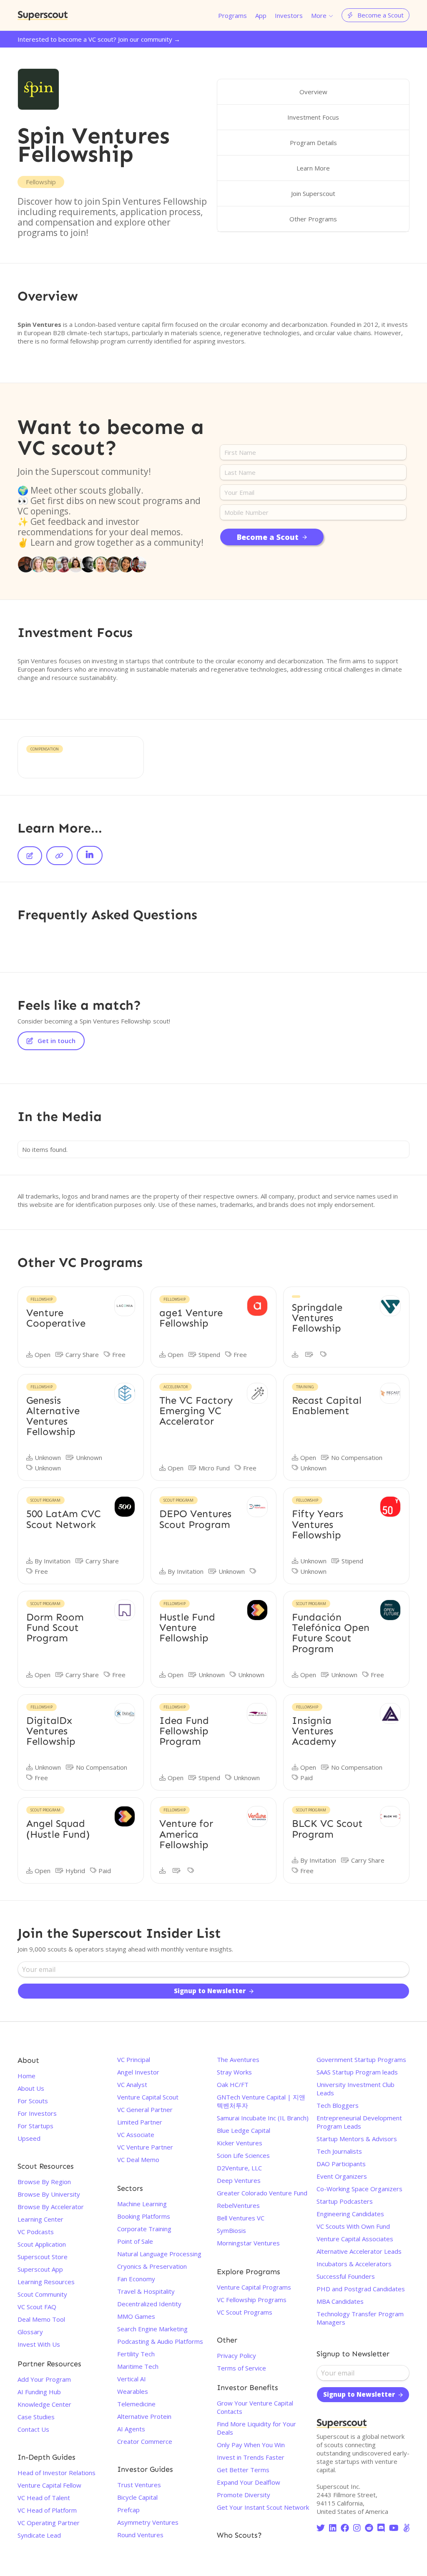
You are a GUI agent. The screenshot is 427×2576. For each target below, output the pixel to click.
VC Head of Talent (44, 2498)
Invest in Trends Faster (251, 2457)
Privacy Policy (236, 2355)
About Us (31, 2088)
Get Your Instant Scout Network (263, 2507)
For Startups (35, 2126)
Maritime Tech (138, 2366)
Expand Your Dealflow (249, 2482)
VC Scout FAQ (37, 2307)
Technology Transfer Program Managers (360, 2318)
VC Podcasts (36, 2232)
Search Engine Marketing (152, 2329)
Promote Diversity (244, 2495)
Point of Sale (135, 2241)
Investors (289, 15)
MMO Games (136, 2316)
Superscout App (40, 2269)
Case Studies (36, 2417)
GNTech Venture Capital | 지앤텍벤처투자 (261, 2101)
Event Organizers (342, 2176)
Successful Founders (346, 2276)
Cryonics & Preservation (152, 2266)
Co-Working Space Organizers (359, 2189)
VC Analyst (132, 2084)
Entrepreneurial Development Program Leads (359, 2122)
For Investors (37, 2113)
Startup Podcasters (345, 2201)
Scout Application (42, 2244)
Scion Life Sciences (243, 2155)
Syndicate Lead (39, 2535)
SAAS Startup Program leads (357, 2072)
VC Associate (136, 2135)
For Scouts (33, 2101)
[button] (322, 15)
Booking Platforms (144, 2216)
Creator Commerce (145, 2441)
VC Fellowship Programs (252, 2300)
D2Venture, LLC (239, 2168)
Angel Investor (138, 2072)
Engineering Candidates (350, 2214)
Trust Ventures (139, 2485)
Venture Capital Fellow (49, 2485)
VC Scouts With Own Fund (353, 2226)
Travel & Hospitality (146, 2291)
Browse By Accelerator (51, 2207)
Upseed (29, 2138)
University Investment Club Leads (355, 2089)
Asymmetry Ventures (148, 2522)
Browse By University (49, 2194)
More (319, 15)
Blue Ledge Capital (244, 2130)
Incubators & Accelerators (354, 2264)
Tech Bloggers (338, 2105)
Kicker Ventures (240, 2143)
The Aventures (238, 2059)
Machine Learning (142, 2204)
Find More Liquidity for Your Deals (256, 2428)
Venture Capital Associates (355, 2239)
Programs (232, 15)
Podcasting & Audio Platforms (160, 2341)
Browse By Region (44, 2182)
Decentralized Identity (149, 2304)
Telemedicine (136, 2404)
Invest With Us (39, 2344)
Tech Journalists (339, 2151)
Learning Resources (46, 2282)
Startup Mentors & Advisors (357, 2139)
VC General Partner (145, 2109)
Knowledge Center (44, 2404)
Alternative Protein (144, 2416)
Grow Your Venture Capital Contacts (255, 2407)
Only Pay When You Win (251, 2445)
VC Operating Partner (49, 2523)
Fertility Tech (136, 2354)
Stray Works (234, 2072)
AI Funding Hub (39, 2392)
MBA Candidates (340, 2301)
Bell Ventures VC (241, 2218)
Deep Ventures (239, 2180)
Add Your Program (44, 2379)
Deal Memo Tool (41, 2319)
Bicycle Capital (137, 2497)
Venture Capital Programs (254, 2287)
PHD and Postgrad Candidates (361, 2289)
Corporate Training (144, 2229)
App (261, 15)
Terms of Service (241, 2368)
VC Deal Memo (138, 2160)
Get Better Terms (243, 2470)
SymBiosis (231, 2230)
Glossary (30, 2332)
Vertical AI (132, 2379)
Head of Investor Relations (57, 2473)
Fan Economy (136, 2279)
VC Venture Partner (145, 2147)
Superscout (43, 15)
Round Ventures (140, 2535)
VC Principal (134, 2059)
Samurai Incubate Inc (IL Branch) (263, 2118)
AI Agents (131, 2429)
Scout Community (42, 2294)
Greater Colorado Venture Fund (262, 2193)
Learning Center (40, 2219)
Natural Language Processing (159, 2254)
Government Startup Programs (361, 2059)
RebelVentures (238, 2205)
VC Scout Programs (245, 2312)
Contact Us (33, 2429)
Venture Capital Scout (148, 2097)
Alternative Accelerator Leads (359, 2251)
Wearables (133, 2391)
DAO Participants (341, 2164)
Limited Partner (140, 2122)
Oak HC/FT (233, 2084)
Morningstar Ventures (248, 2243)
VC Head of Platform (47, 2510)
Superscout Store (43, 2257)
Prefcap (128, 2510)
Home (26, 2076)
